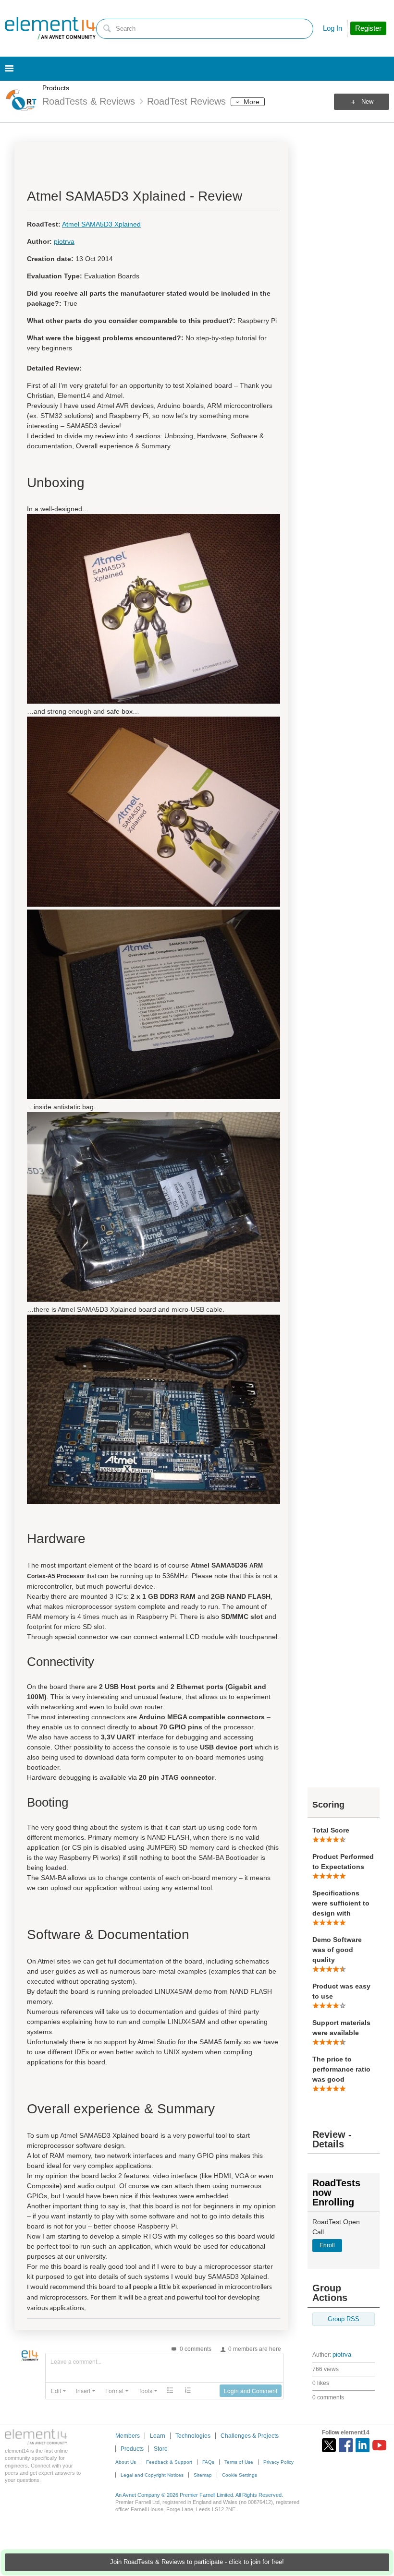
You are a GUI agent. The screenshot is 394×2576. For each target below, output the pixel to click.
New (367, 102)
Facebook (346, 2445)
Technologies (193, 2436)
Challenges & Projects (250, 2436)
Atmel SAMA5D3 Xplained (101, 224)
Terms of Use (239, 2462)
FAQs (208, 2462)
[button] (59, 2391)
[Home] (50, 28)
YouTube (379, 2445)
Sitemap (203, 2475)
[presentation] (59, 2391)
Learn (158, 2436)
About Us (126, 2462)
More (252, 102)
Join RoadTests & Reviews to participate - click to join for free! (197, 2562)
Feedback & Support (169, 2462)
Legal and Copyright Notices (152, 2475)
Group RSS (344, 2319)
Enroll (327, 2245)
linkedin (363, 2445)
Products (56, 88)
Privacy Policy (278, 2462)
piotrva (342, 2355)
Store (161, 2449)
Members (128, 2436)
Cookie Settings (240, 2475)
